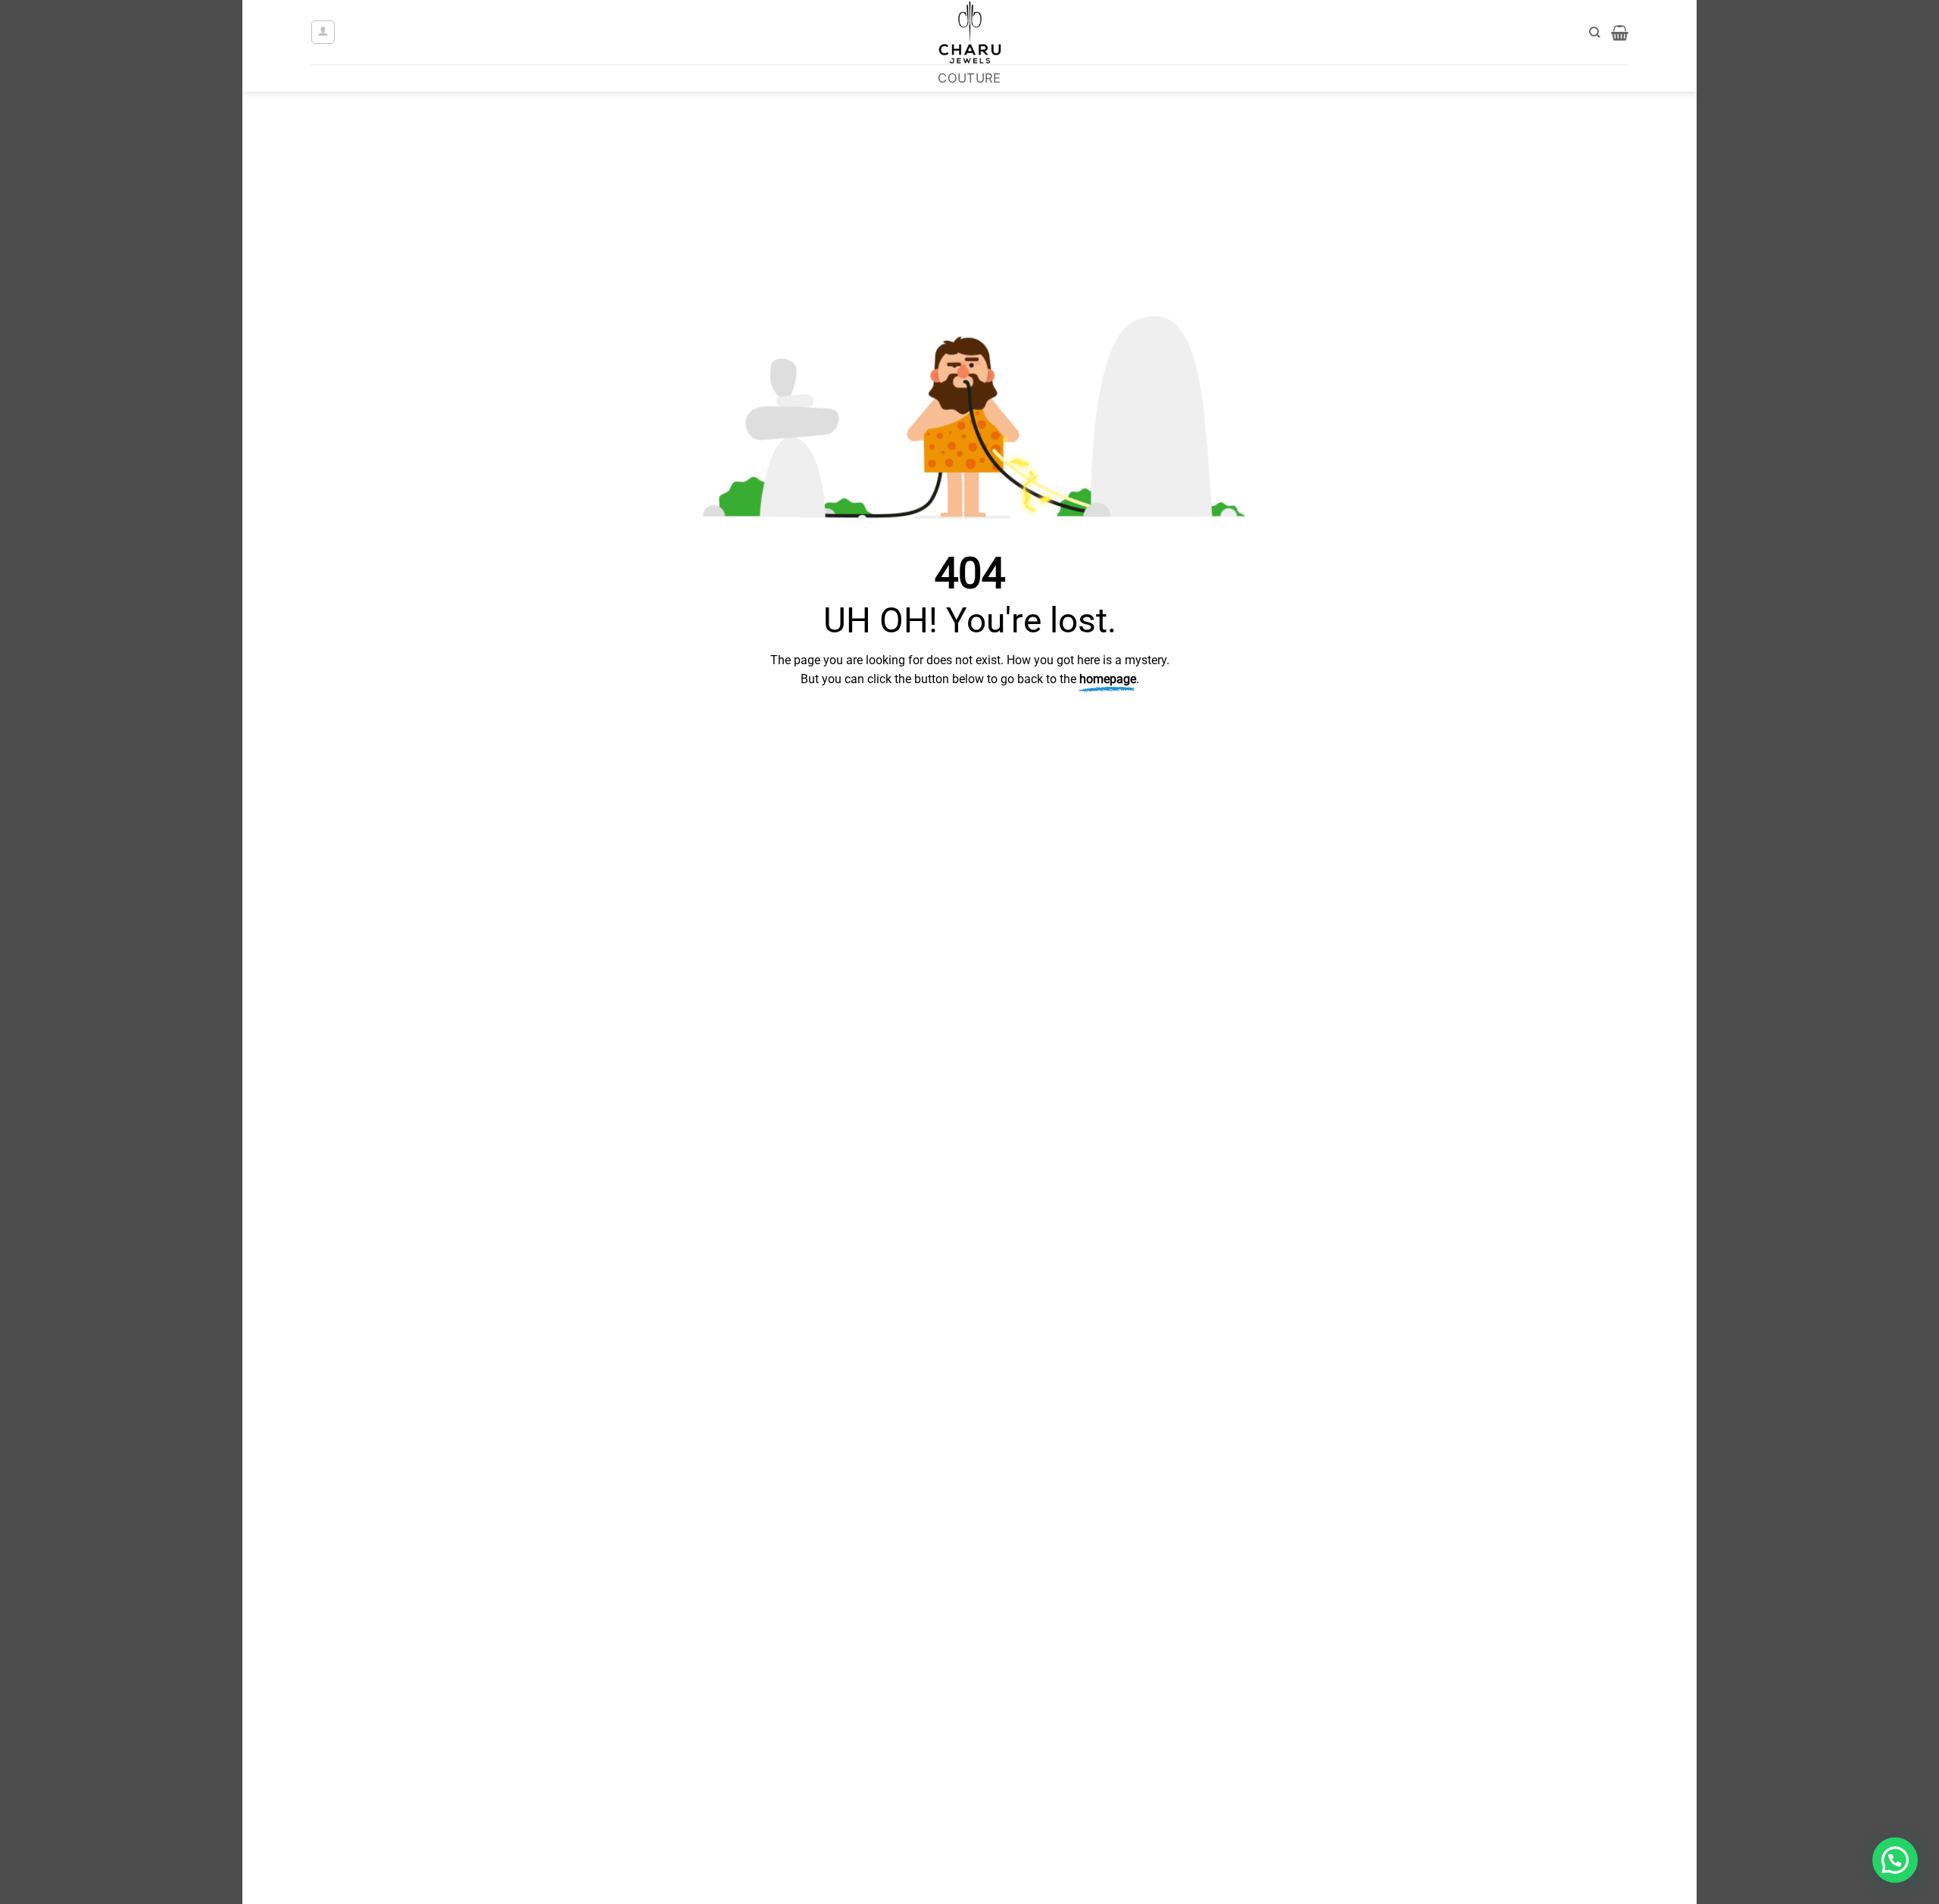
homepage (1108, 679)
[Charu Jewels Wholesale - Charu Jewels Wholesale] (969, 32)
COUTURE (969, 78)
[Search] (1595, 33)
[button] (323, 32)
